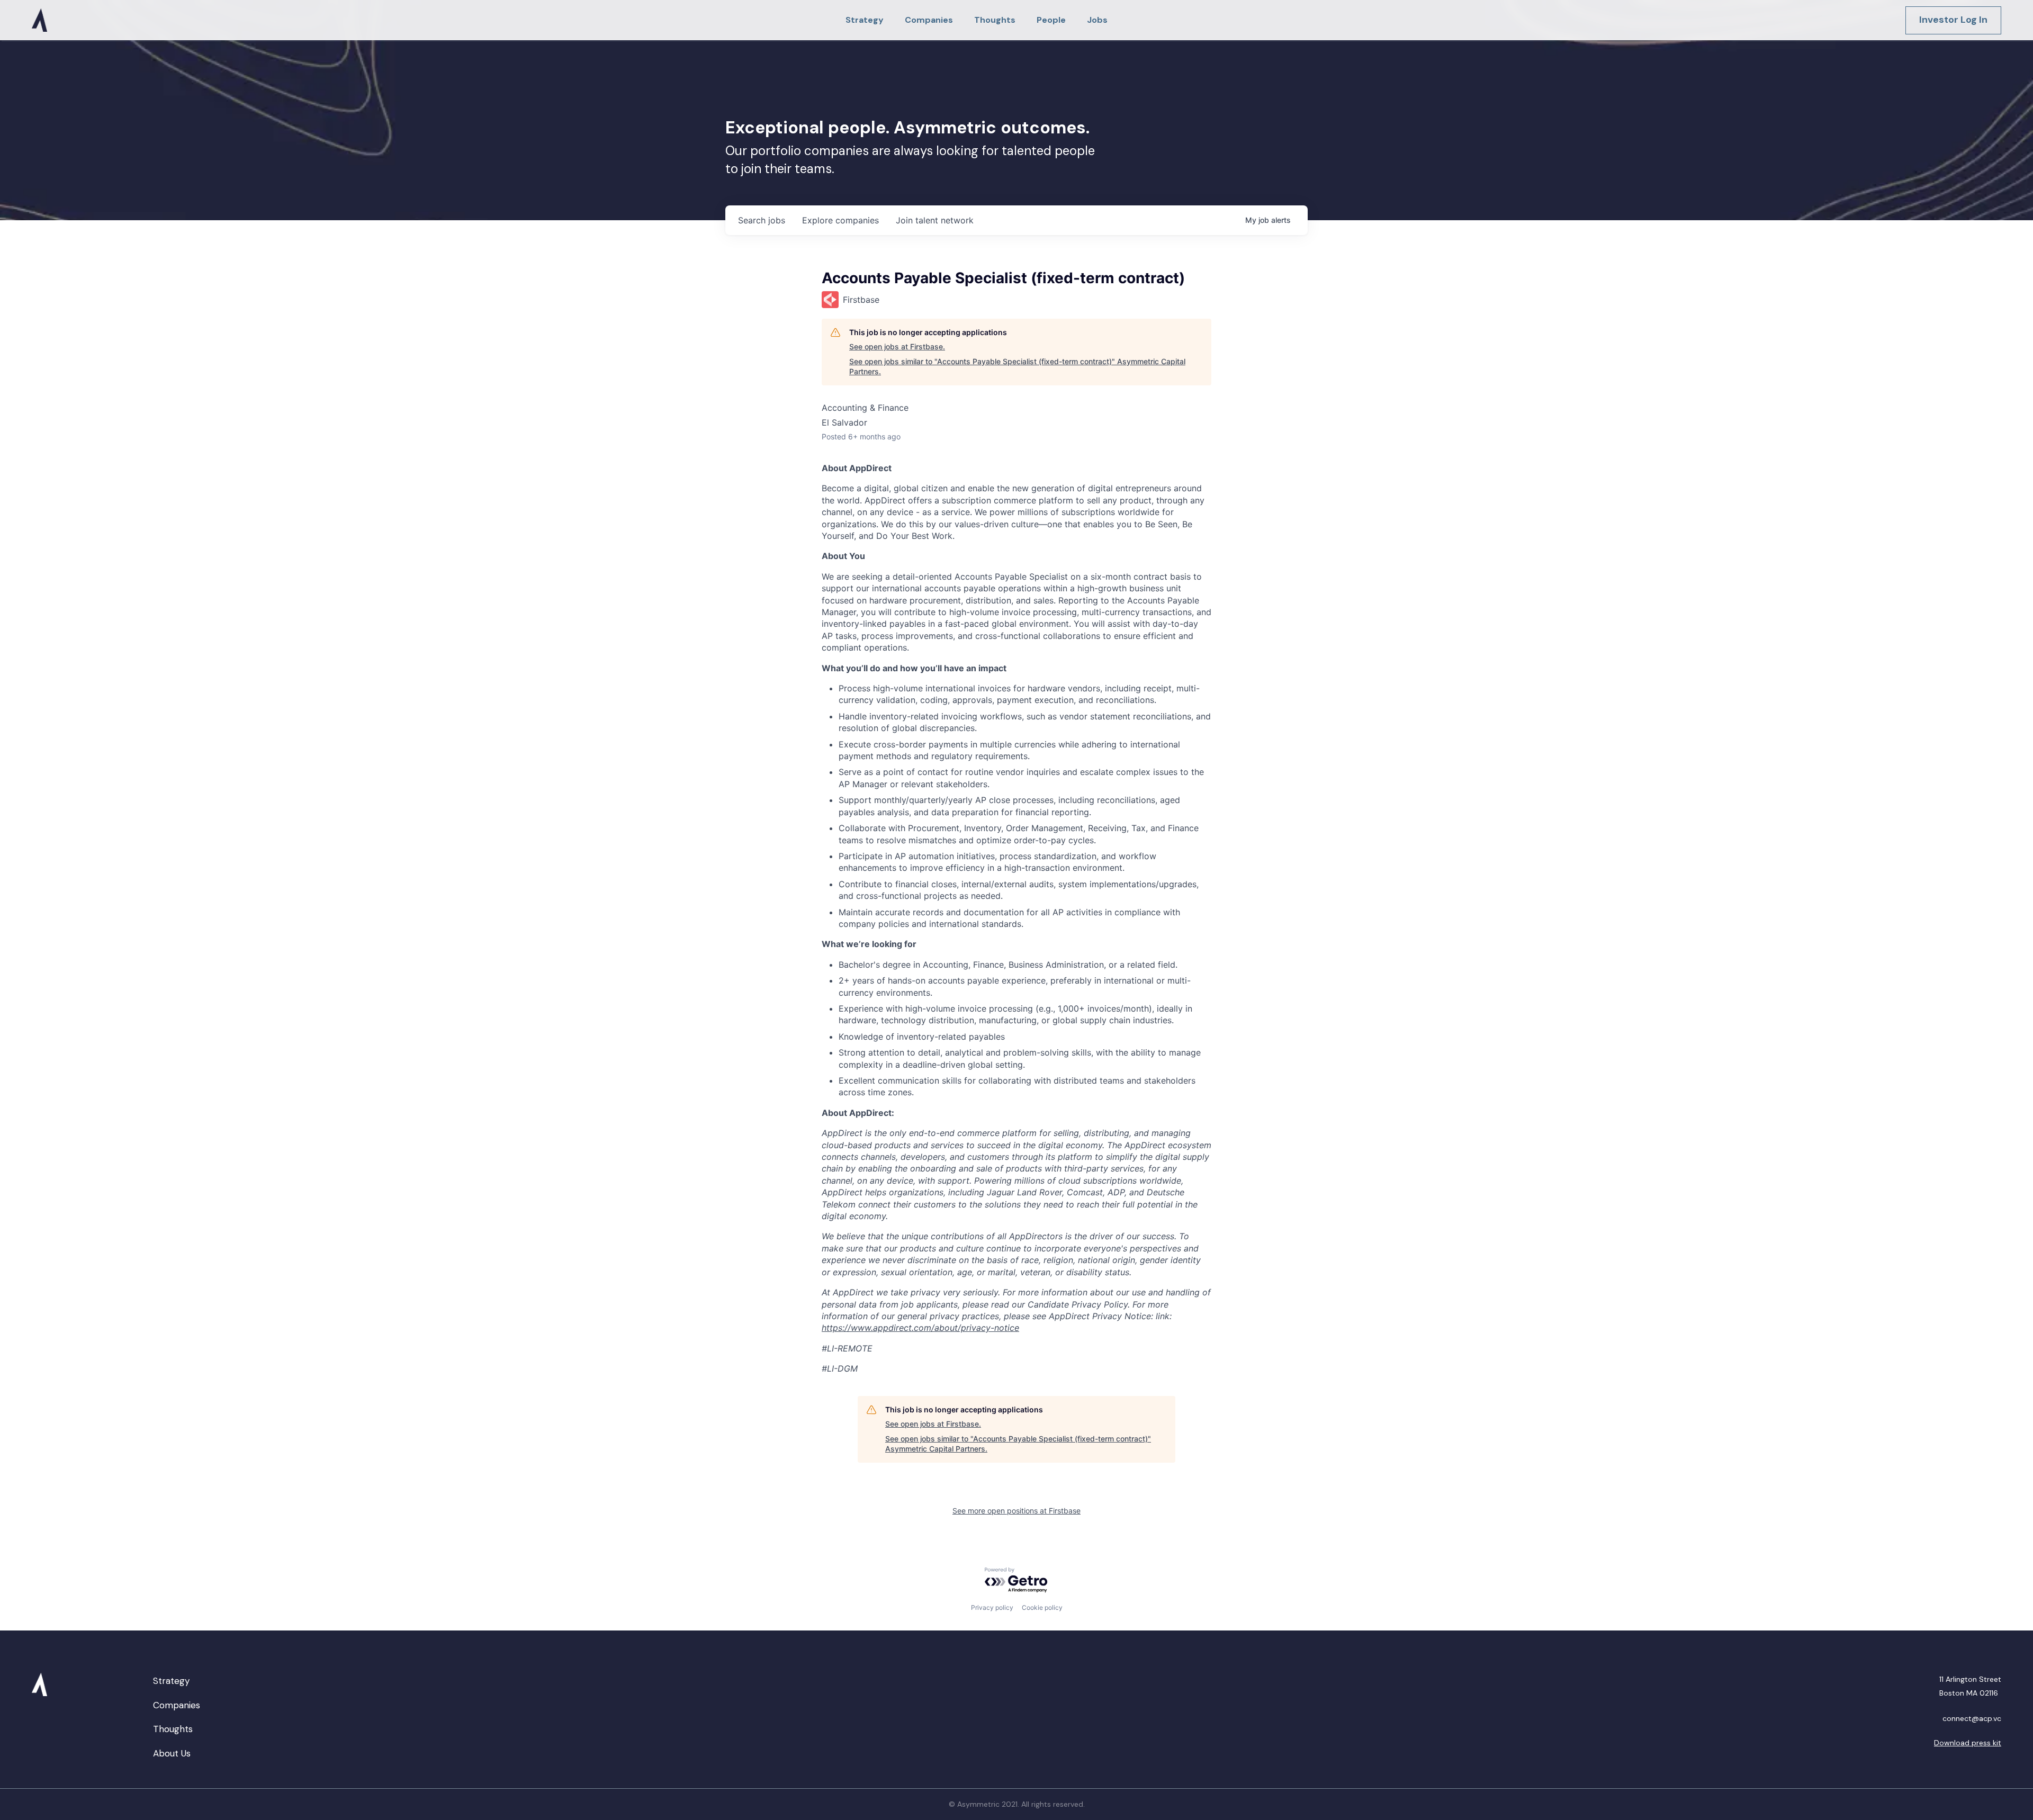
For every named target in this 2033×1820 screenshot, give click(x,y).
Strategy (171, 1681)
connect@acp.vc (1972, 1718)
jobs (762, 220)
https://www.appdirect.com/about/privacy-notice (920, 1328)
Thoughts (173, 1729)
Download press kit (1968, 1743)
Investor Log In (1953, 20)
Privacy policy (992, 1607)
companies (840, 220)
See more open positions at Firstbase (1016, 1511)
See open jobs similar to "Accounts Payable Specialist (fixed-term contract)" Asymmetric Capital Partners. (1017, 367)
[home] (39, 20)
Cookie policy (1042, 1607)
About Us (172, 1753)
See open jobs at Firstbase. (897, 346)
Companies (177, 1705)
